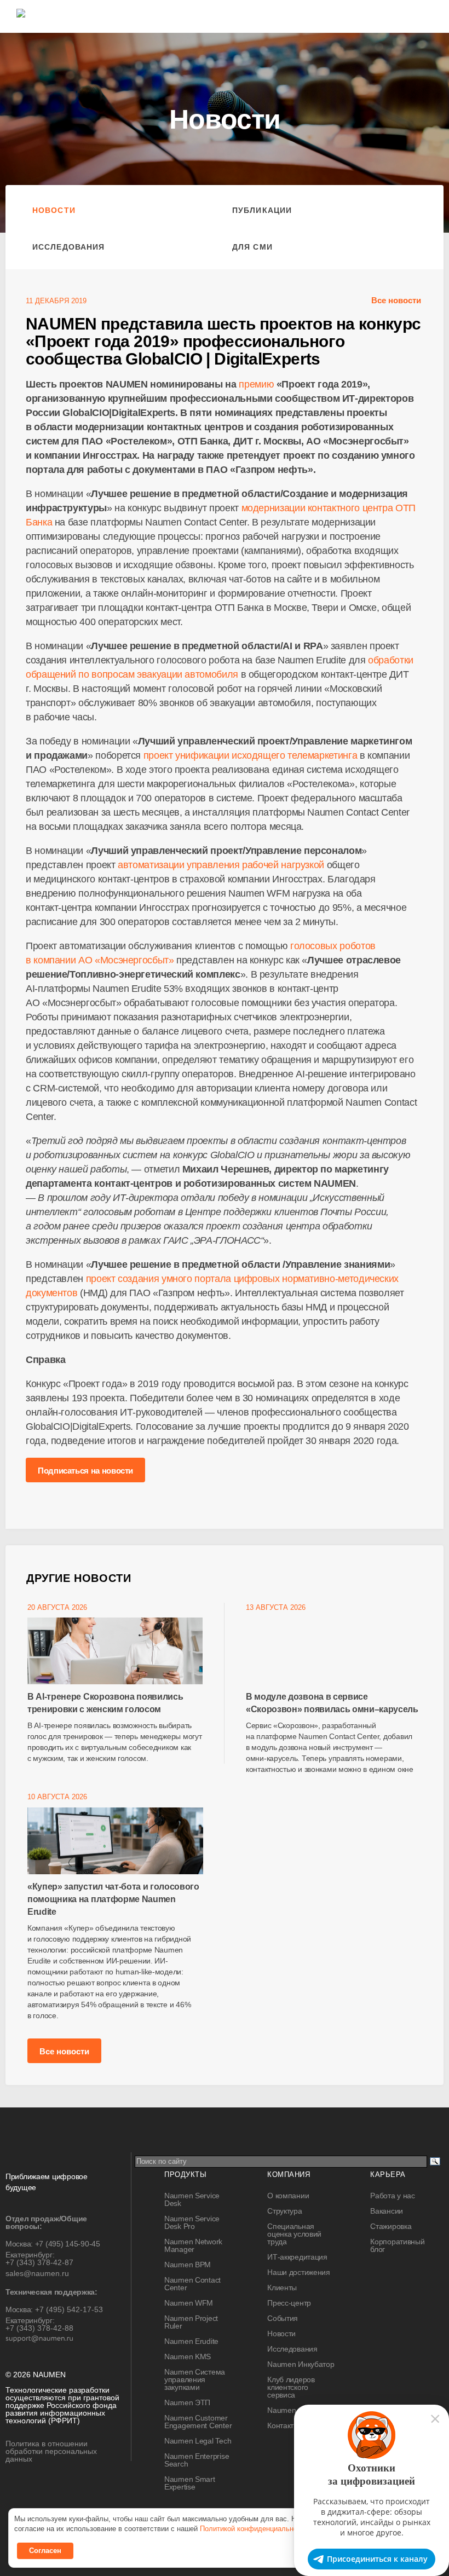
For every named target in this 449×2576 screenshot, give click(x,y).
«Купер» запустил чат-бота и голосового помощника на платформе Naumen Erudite (113, 1899)
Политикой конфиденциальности (254, 2529)
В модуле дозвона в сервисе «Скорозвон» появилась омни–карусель (332, 1703)
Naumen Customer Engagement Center (198, 2422)
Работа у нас (393, 2196)
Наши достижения (299, 2272)
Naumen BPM (188, 2265)
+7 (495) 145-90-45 (68, 2244)
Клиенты (282, 2288)
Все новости (396, 300)
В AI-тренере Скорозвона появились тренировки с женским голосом (105, 1703)
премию (256, 384)
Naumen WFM (189, 2303)
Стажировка (391, 2226)
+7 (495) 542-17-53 (69, 2309)
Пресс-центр (289, 2303)
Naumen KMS (188, 2356)
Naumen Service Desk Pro (192, 2222)
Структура (284, 2211)
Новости (54, 210)
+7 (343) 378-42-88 (39, 2328)
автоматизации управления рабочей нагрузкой (221, 865)
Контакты (283, 2425)
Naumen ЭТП (187, 2402)
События (283, 2318)
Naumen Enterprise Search (197, 2460)
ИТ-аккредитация (297, 2257)
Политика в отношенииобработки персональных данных (51, 2451)
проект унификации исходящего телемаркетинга (251, 755)
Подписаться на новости (85, 1471)
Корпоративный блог (397, 2245)
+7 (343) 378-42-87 (39, 2262)
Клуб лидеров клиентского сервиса (291, 2387)
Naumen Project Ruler (191, 2322)
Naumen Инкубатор (301, 2364)
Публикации (262, 210)
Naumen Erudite (191, 2341)
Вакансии (387, 2211)
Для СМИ (252, 247)
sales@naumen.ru (37, 2273)
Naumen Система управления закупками (195, 2379)
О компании (288, 2196)
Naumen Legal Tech (198, 2441)
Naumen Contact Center (192, 2284)
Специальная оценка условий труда (294, 2234)
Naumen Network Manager (193, 2245)
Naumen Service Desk (192, 2199)
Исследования (68, 247)
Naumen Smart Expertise (190, 2483)
